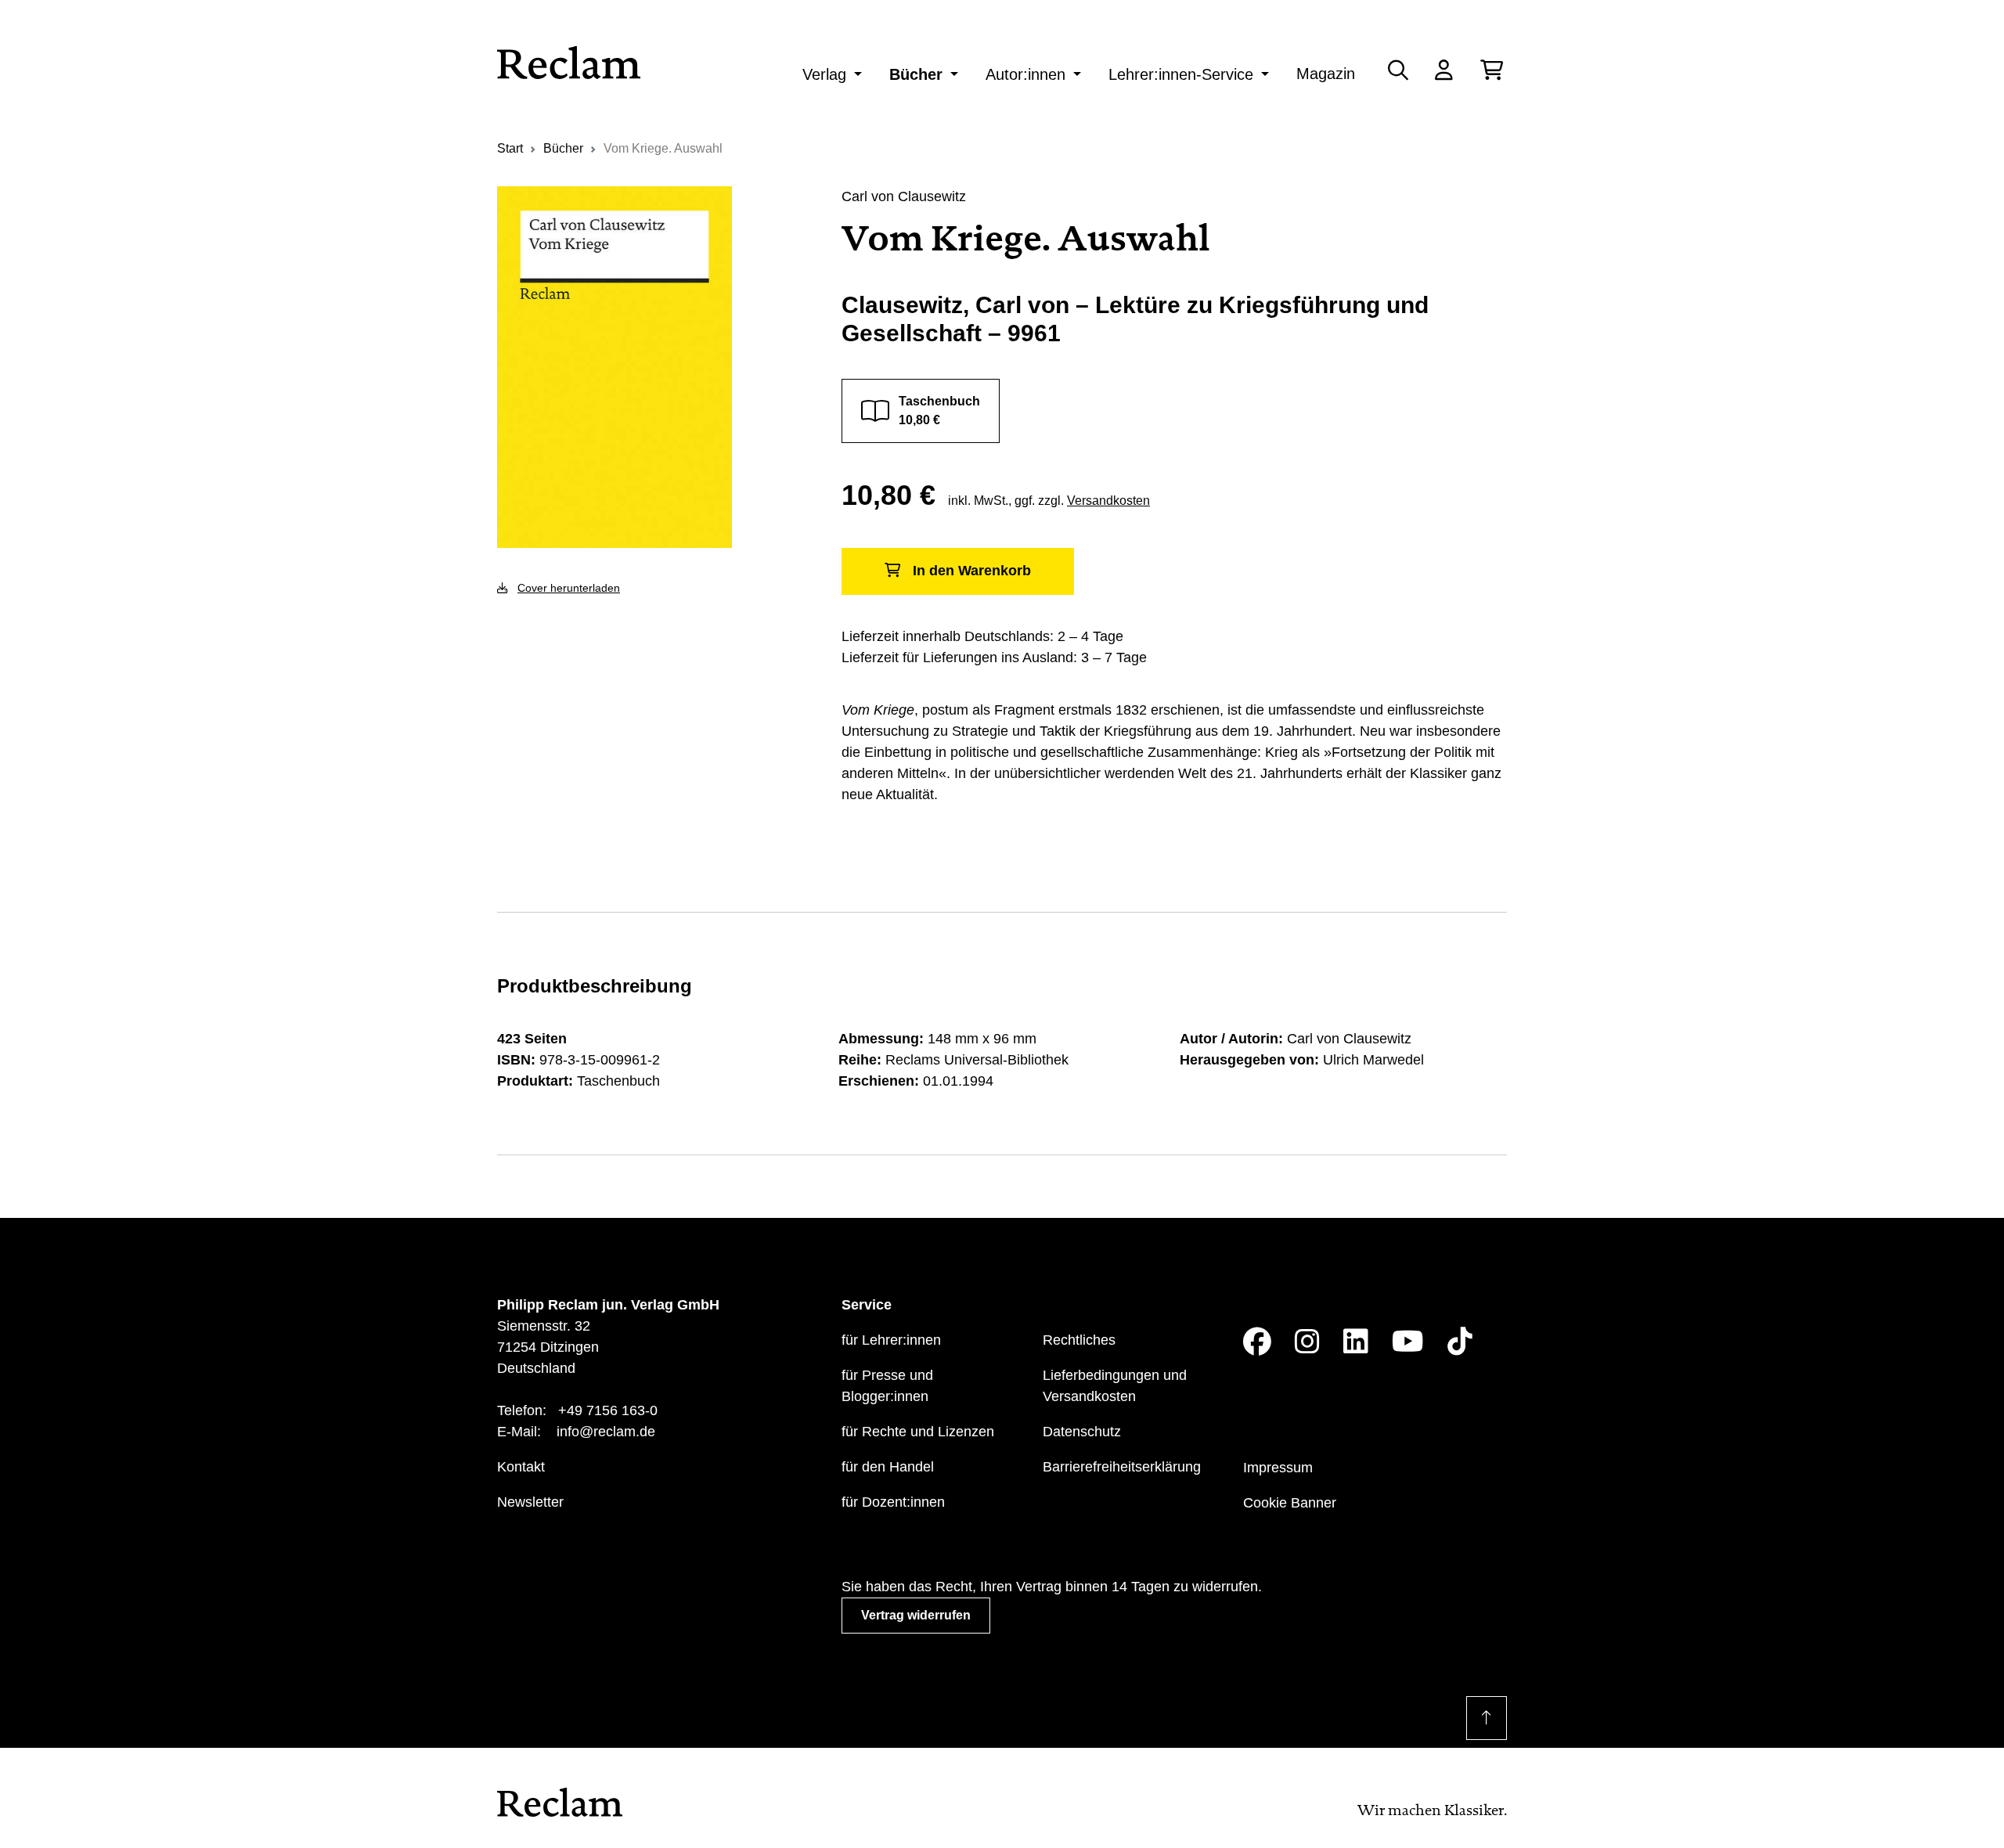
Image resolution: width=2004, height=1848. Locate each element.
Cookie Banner (1290, 1503)
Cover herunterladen (569, 588)
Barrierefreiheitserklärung (1122, 1467)
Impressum (1278, 1468)
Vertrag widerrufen (916, 1615)
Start (510, 148)
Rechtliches (1079, 1340)
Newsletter (530, 1502)
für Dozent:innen (893, 1502)
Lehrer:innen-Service (1181, 74)
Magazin (1326, 74)
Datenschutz (1082, 1432)
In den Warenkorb (972, 571)
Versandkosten (1108, 501)
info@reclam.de (606, 1432)
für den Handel (888, 1467)
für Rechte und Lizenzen (918, 1432)
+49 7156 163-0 (608, 1410)
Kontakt (521, 1467)
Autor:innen (1025, 74)
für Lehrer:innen (891, 1340)
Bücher (916, 74)
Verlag (824, 74)
